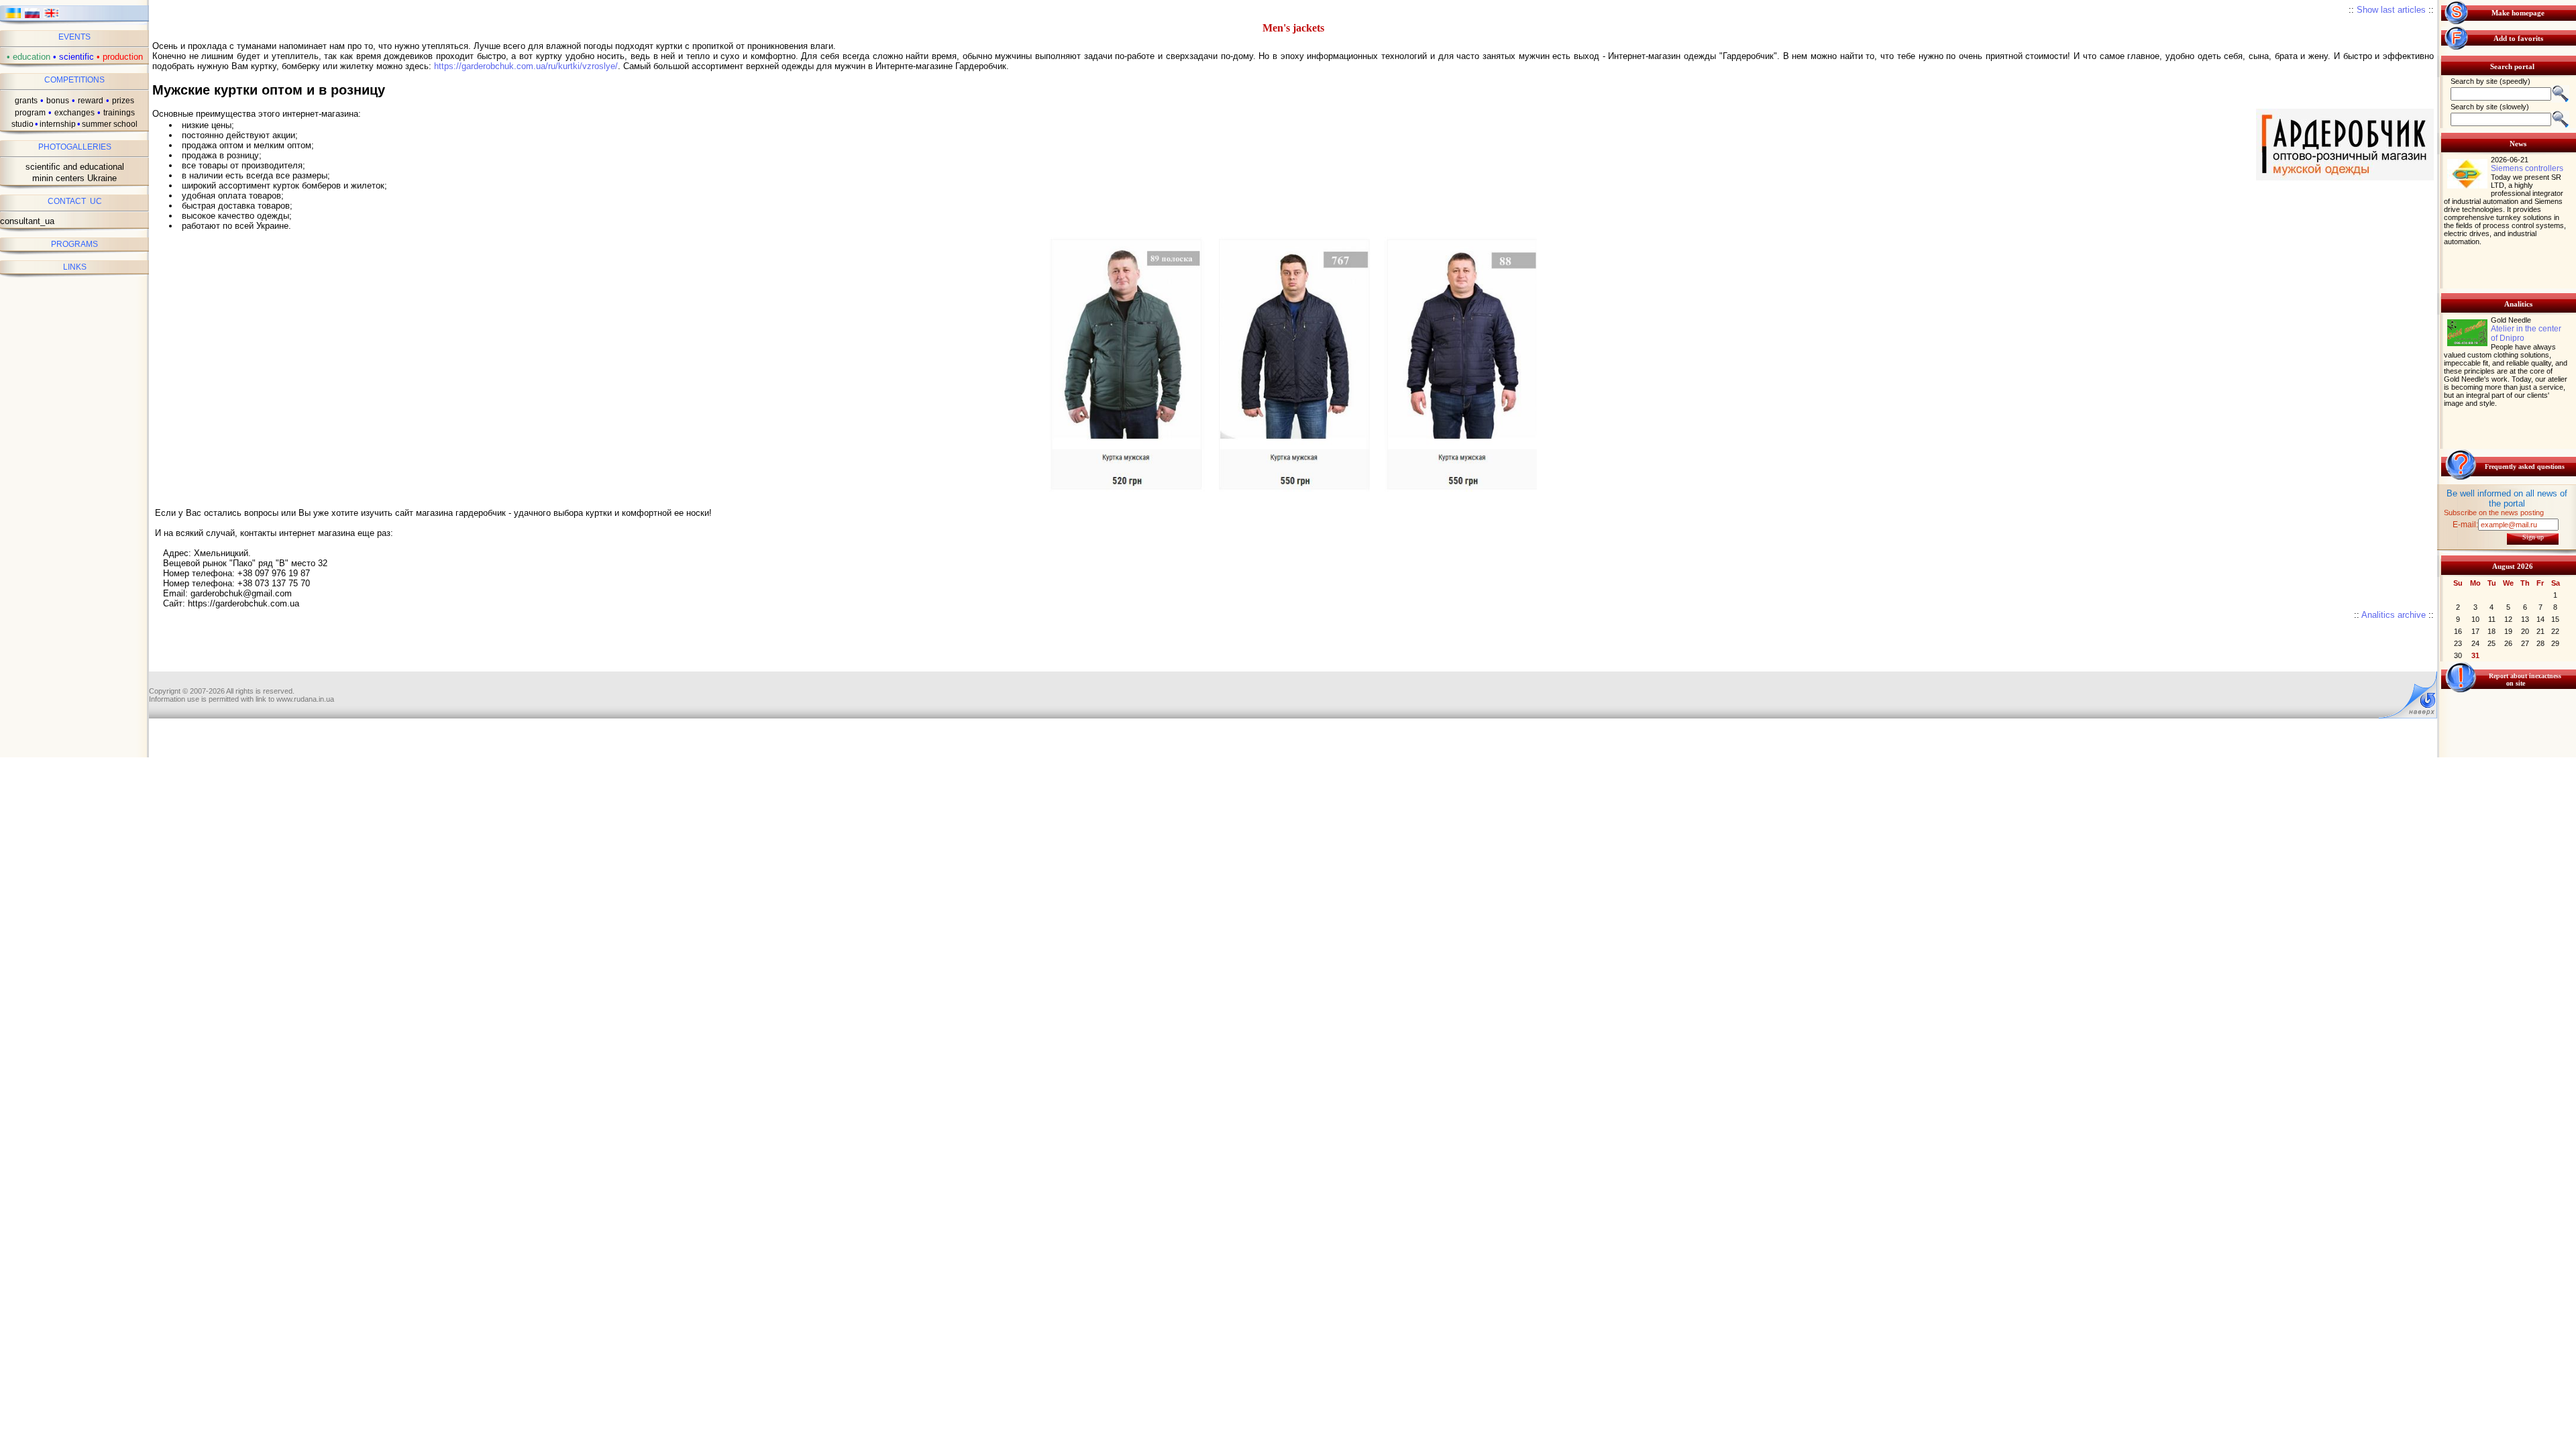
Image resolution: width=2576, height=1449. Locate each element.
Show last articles (2391, 10)
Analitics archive (2394, 615)
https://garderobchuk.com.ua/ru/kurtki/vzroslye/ (526, 66)
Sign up (2533, 537)
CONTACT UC (75, 201)
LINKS (75, 267)
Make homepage (2518, 13)
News (2518, 144)
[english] (51, 17)
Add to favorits (2518, 38)
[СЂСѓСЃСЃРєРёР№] (33, 17)
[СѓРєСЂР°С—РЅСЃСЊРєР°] (13, 17)
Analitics (2518, 304)
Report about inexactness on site (2525, 680)
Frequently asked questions (2525, 467)
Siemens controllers (2527, 168)
